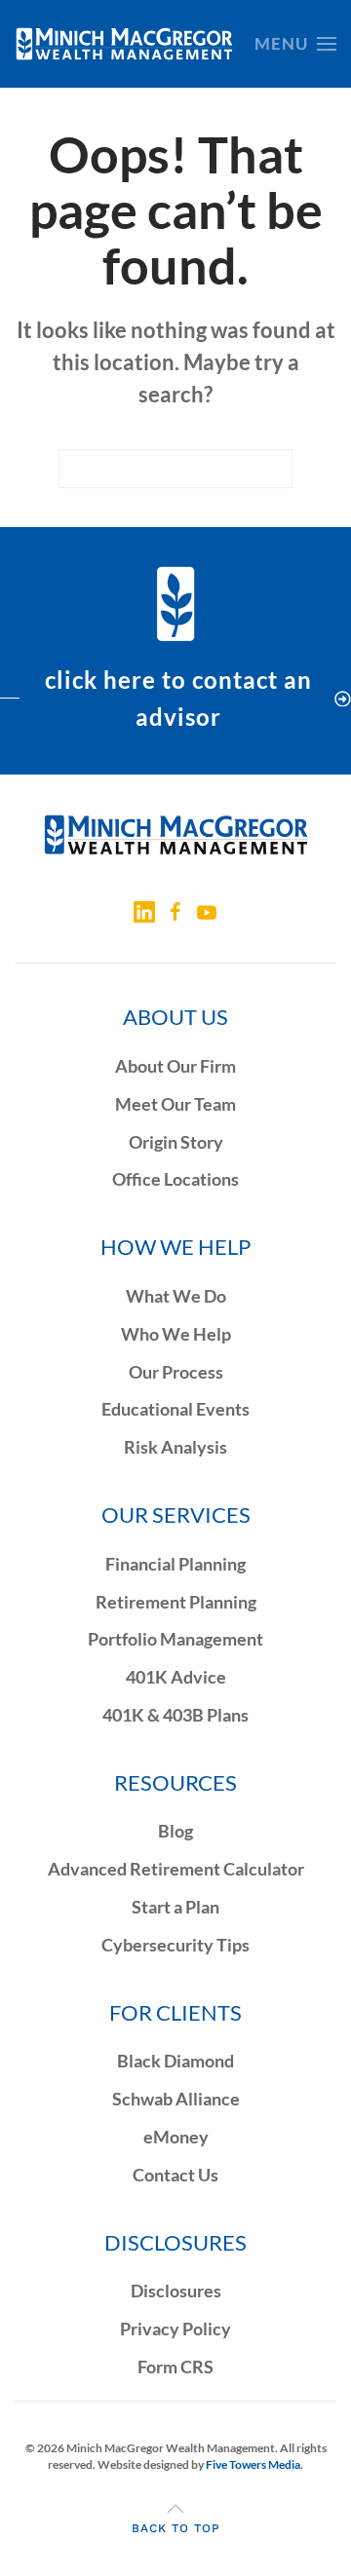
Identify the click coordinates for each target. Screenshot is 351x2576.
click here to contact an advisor (178, 698)
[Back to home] (124, 44)
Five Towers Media (253, 2464)
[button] (295, 44)
